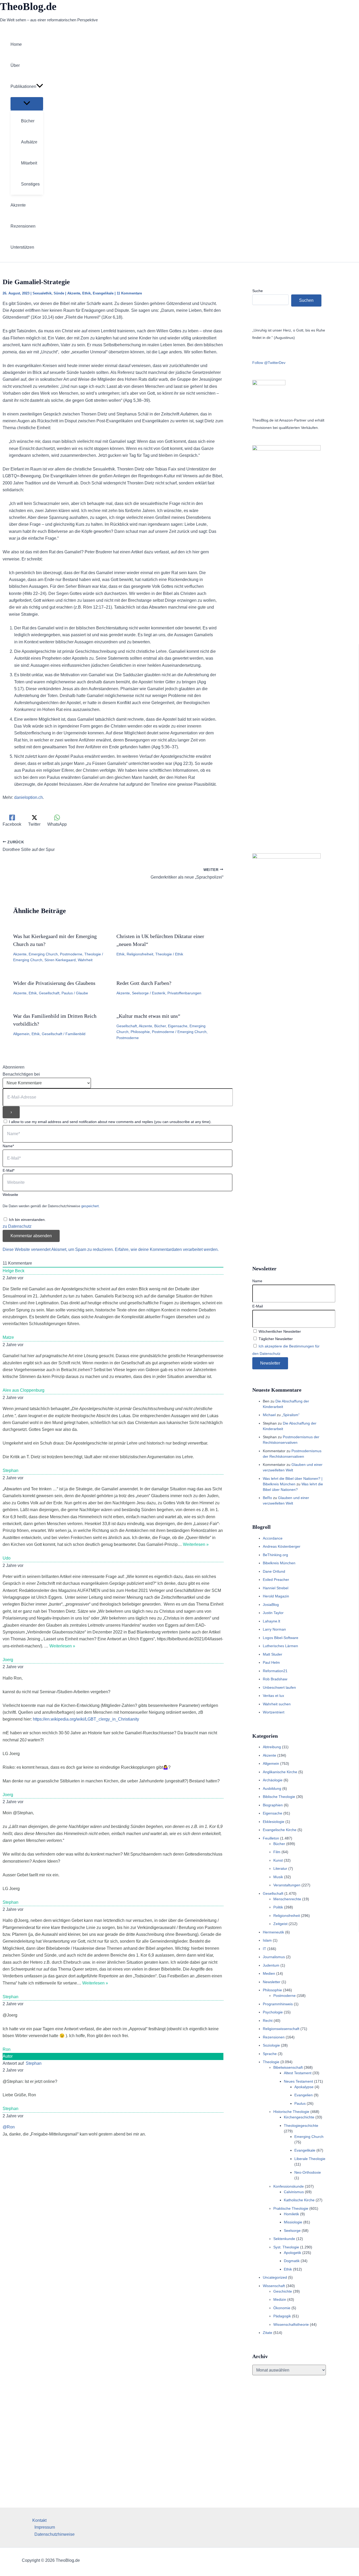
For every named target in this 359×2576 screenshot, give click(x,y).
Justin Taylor (273, 1613)
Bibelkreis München (279, 1563)
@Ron (9, 2127)
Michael (269, 1415)
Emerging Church (43, 954)
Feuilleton (271, 1838)
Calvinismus (294, 2192)
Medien (269, 1973)
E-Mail (258, 1306)
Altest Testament (298, 2073)
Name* (8, 1146)
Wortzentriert (274, 1712)
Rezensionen (274, 2037)
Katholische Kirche (299, 2200)
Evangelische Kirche (280, 1830)
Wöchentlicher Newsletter (279, 1331)
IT (265, 1949)
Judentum (271, 1965)
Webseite (10, 1195)
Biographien (273, 1805)
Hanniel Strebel (276, 1588)
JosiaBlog (271, 1605)
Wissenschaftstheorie (291, 2324)
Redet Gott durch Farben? (144, 983)
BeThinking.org (275, 1555)
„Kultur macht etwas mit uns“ (148, 1016)
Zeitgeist (280, 1924)
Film (277, 1852)
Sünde (59, 293)
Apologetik (293, 2253)
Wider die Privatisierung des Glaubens (54, 983)
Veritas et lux (273, 1696)
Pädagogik (282, 2316)
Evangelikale (103, 293)
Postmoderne (71, 954)
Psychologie (273, 2012)
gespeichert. (91, 1206)
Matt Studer (273, 1654)
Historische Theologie (291, 2112)
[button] (40, 87)
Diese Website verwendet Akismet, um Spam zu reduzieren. (59, 1249)
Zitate (268, 2333)
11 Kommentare (129, 293)
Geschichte (283, 2291)
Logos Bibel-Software (281, 1638)
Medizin (280, 2299)
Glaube (82, 993)
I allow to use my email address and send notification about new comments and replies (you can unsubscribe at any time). (110, 1122)
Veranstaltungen (287, 1885)
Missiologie (293, 2222)
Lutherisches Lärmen (280, 1646)
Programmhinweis (278, 2004)
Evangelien (304, 2095)
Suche (258, 291)
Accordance (273, 1538)
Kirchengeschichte (299, 2117)
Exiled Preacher (276, 1580)
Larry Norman (274, 1629)
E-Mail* (9, 1170)
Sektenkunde (284, 2239)
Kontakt (39, 2520)
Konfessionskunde (289, 2186)
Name (257, 1281)
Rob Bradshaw (275, 1679)
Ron (7, 2049)
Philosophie (140, 1032)
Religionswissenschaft (281, 2029)
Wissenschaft (274, 2286)
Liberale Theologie (310, 2159)
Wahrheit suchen (277, 1704)
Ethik (86, 293)
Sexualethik (42, 293)
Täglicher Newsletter (275, 1339)
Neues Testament (298, 2081)
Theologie (93, 954)
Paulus (67, 993)
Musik (278, 1877)
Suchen (306, 300)
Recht (268, 2021)
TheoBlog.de (28, 6)
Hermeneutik (273, 1932)
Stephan (34, 2063)
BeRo (267, 1498)
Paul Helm (271, 1662)
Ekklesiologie (274, 1822)
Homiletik (291, 2214)
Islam (267, 1940)
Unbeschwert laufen (279, 1687)
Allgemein (21, 1034)
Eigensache (178, 1026)
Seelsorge (140, 993)
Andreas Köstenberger (282, 1546)
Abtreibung (272, 1747)
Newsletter (272, 1982)
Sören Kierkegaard (60, 960)
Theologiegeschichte (301, 2126)
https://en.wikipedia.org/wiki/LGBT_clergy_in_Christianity (86, 1719)
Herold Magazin (276, 1596)
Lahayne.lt (271, 1621)
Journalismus (274, 1957)
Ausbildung (272, 1788)
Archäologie (273, 1780)
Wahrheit (85, 960)
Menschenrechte (287, 1899)
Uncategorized (275, 2277)
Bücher (160, 1026)
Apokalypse (304, 2087)
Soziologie (271, 2045)
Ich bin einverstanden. (27, 1220)
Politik (278, 1907)
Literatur (280, 1868)
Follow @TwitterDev (269, 363)
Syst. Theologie (286, 2247)
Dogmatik (292, 2261)
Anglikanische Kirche (280, 1772)
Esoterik (159, 993)
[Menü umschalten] (27, 104)
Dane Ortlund (274, 1571)
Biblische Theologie (279, 1797)
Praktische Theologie (291, 2208)
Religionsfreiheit (140, 954)
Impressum (45, 2527)
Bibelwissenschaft (288, 2067)
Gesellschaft (49, 993)
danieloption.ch (29, 797)
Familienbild (75, 1034)
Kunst (278, 1860)
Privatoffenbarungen (184, 993)
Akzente (74, 293)
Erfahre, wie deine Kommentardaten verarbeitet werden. (167, 1249)
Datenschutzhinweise (55, 2534)
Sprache (270, 2054)
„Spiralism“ (291, 1415)
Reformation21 (275, 1671)
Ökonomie (282, 2308)
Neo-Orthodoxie (308, 2172)
